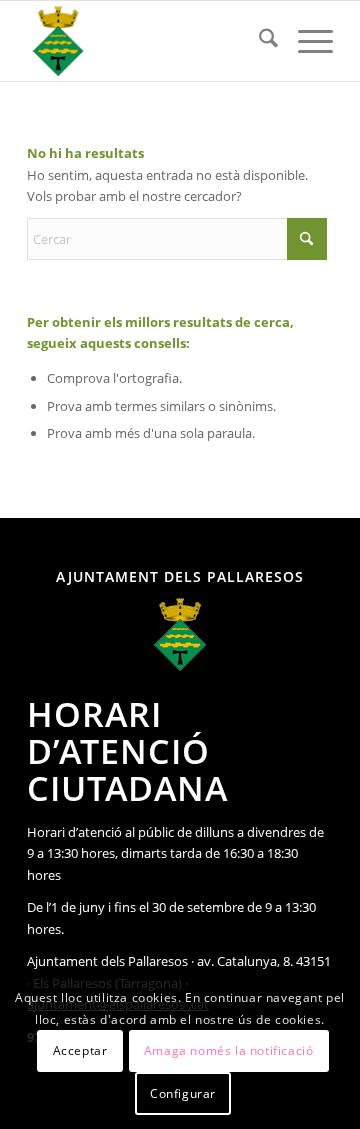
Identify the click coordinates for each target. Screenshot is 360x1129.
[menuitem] (258, 41)
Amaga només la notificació (229, 1050)
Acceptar (80, 1050)
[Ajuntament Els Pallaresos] (149, 41)
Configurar (183, 1093)
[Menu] (305, 41)
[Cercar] (258, 41)
